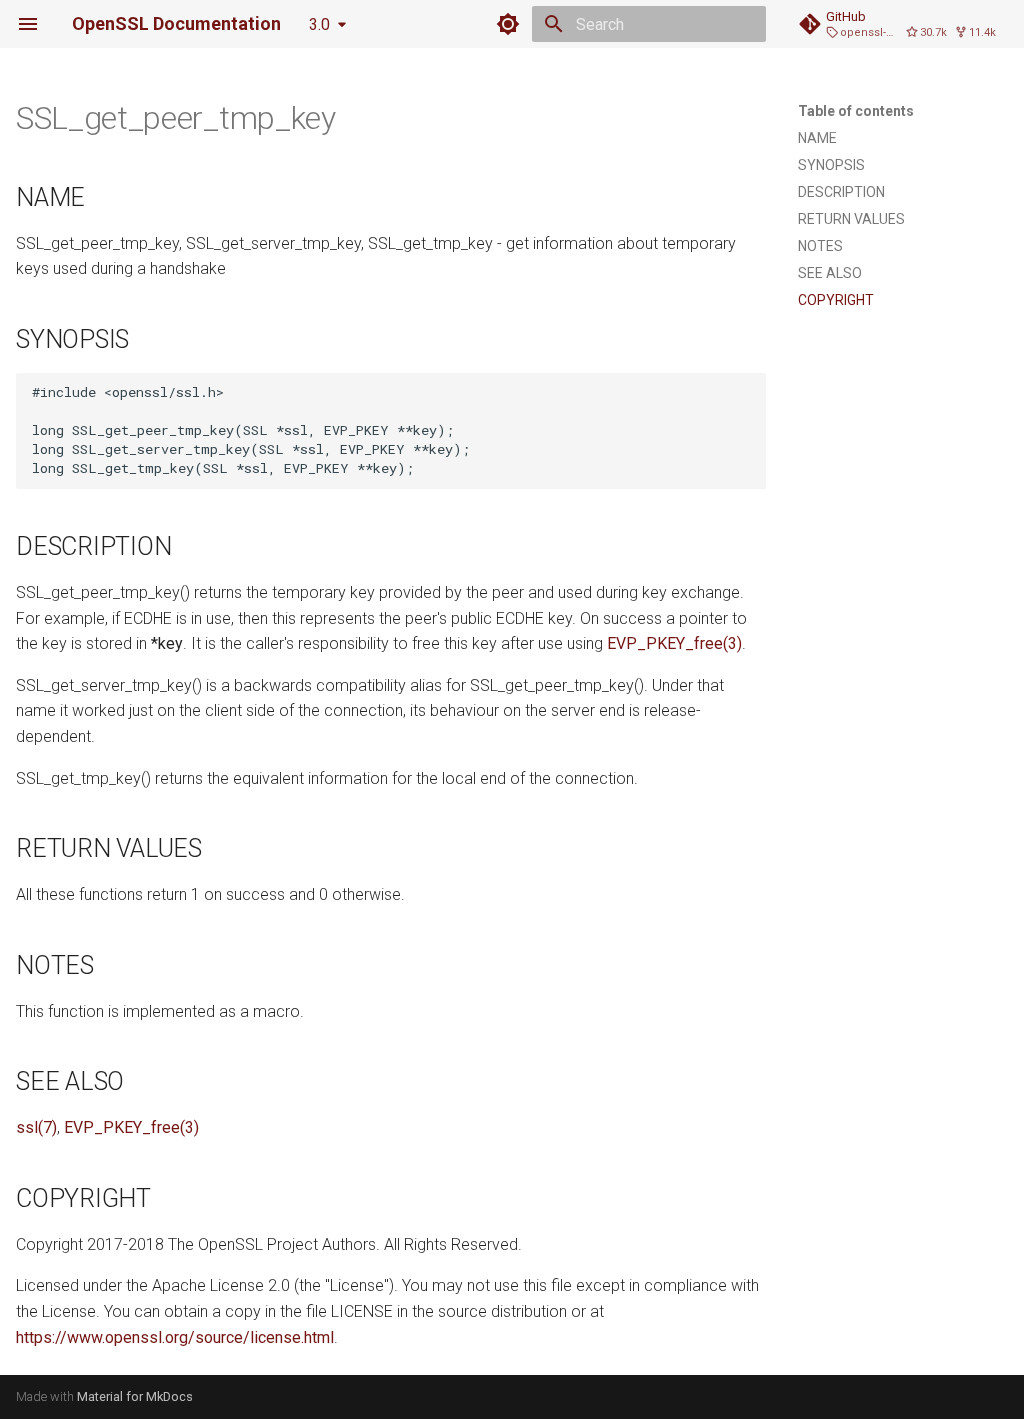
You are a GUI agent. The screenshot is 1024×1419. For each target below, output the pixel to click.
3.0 (319, 24)
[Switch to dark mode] (508, 24)
